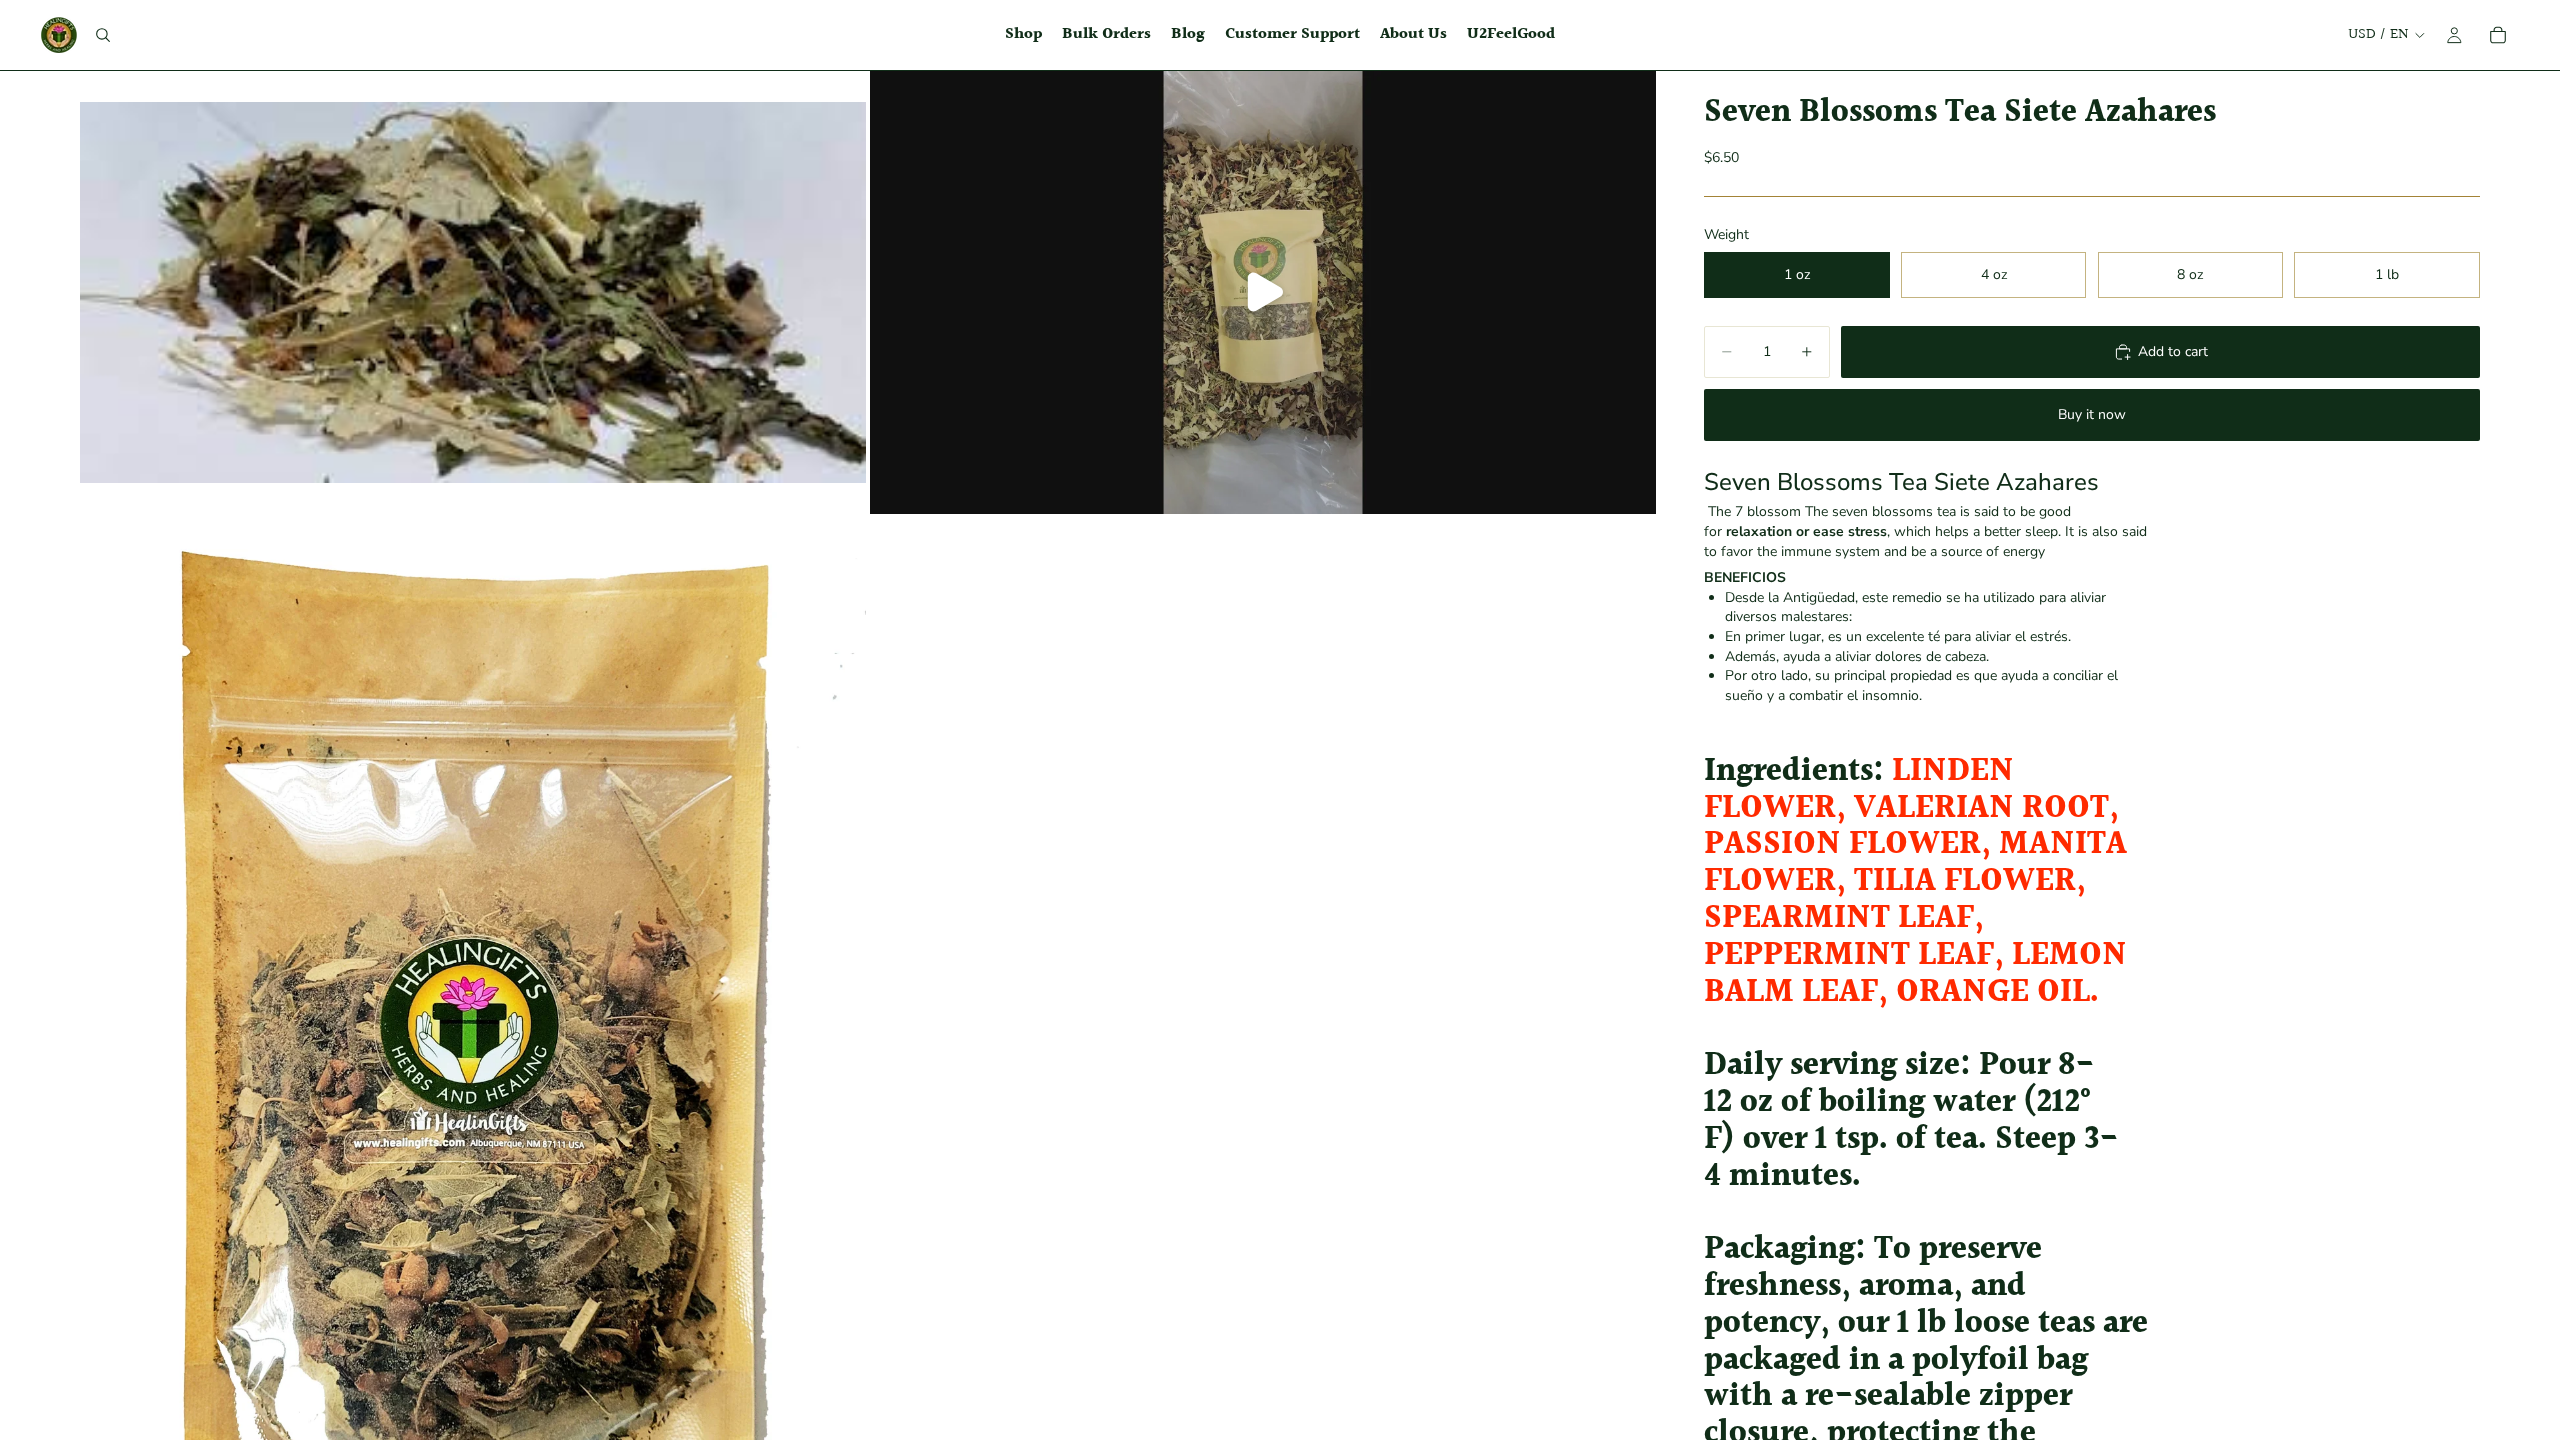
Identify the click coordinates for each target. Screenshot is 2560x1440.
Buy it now (2092, 414)
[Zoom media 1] (473, 292)
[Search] (103, 35)
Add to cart (2173, 351)
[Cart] (2498, 35)
